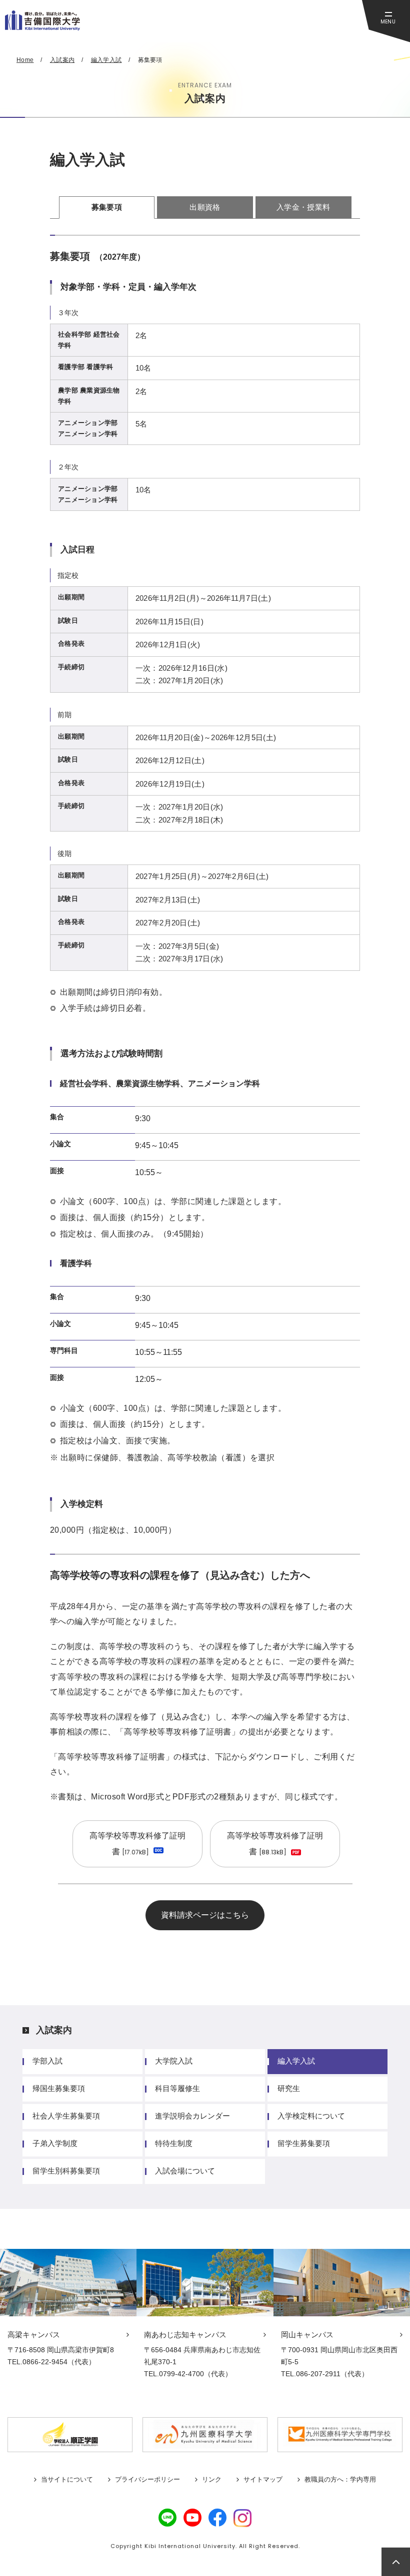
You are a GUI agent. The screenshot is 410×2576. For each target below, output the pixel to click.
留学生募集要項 (304, 2143)
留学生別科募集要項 (66, 2171)
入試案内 (54, 2030)
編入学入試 (296, 2061)
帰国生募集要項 (59, 2088)
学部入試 (47, 2061)
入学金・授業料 (303, 207)
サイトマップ (263, 2479)
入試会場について (185, 2171)
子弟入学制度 (55, 2143)
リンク (212, 2479)
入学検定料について (311, 2116)
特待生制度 (174, 2143)
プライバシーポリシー (147, 2479)
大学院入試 (174, 2061)
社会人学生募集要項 (66, 2116)
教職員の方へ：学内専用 (340, 2479)
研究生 (289, 2088)
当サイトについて (67, 2479)
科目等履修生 (177, 2088)
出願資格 (205, 207)
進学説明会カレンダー (192, 2116)
